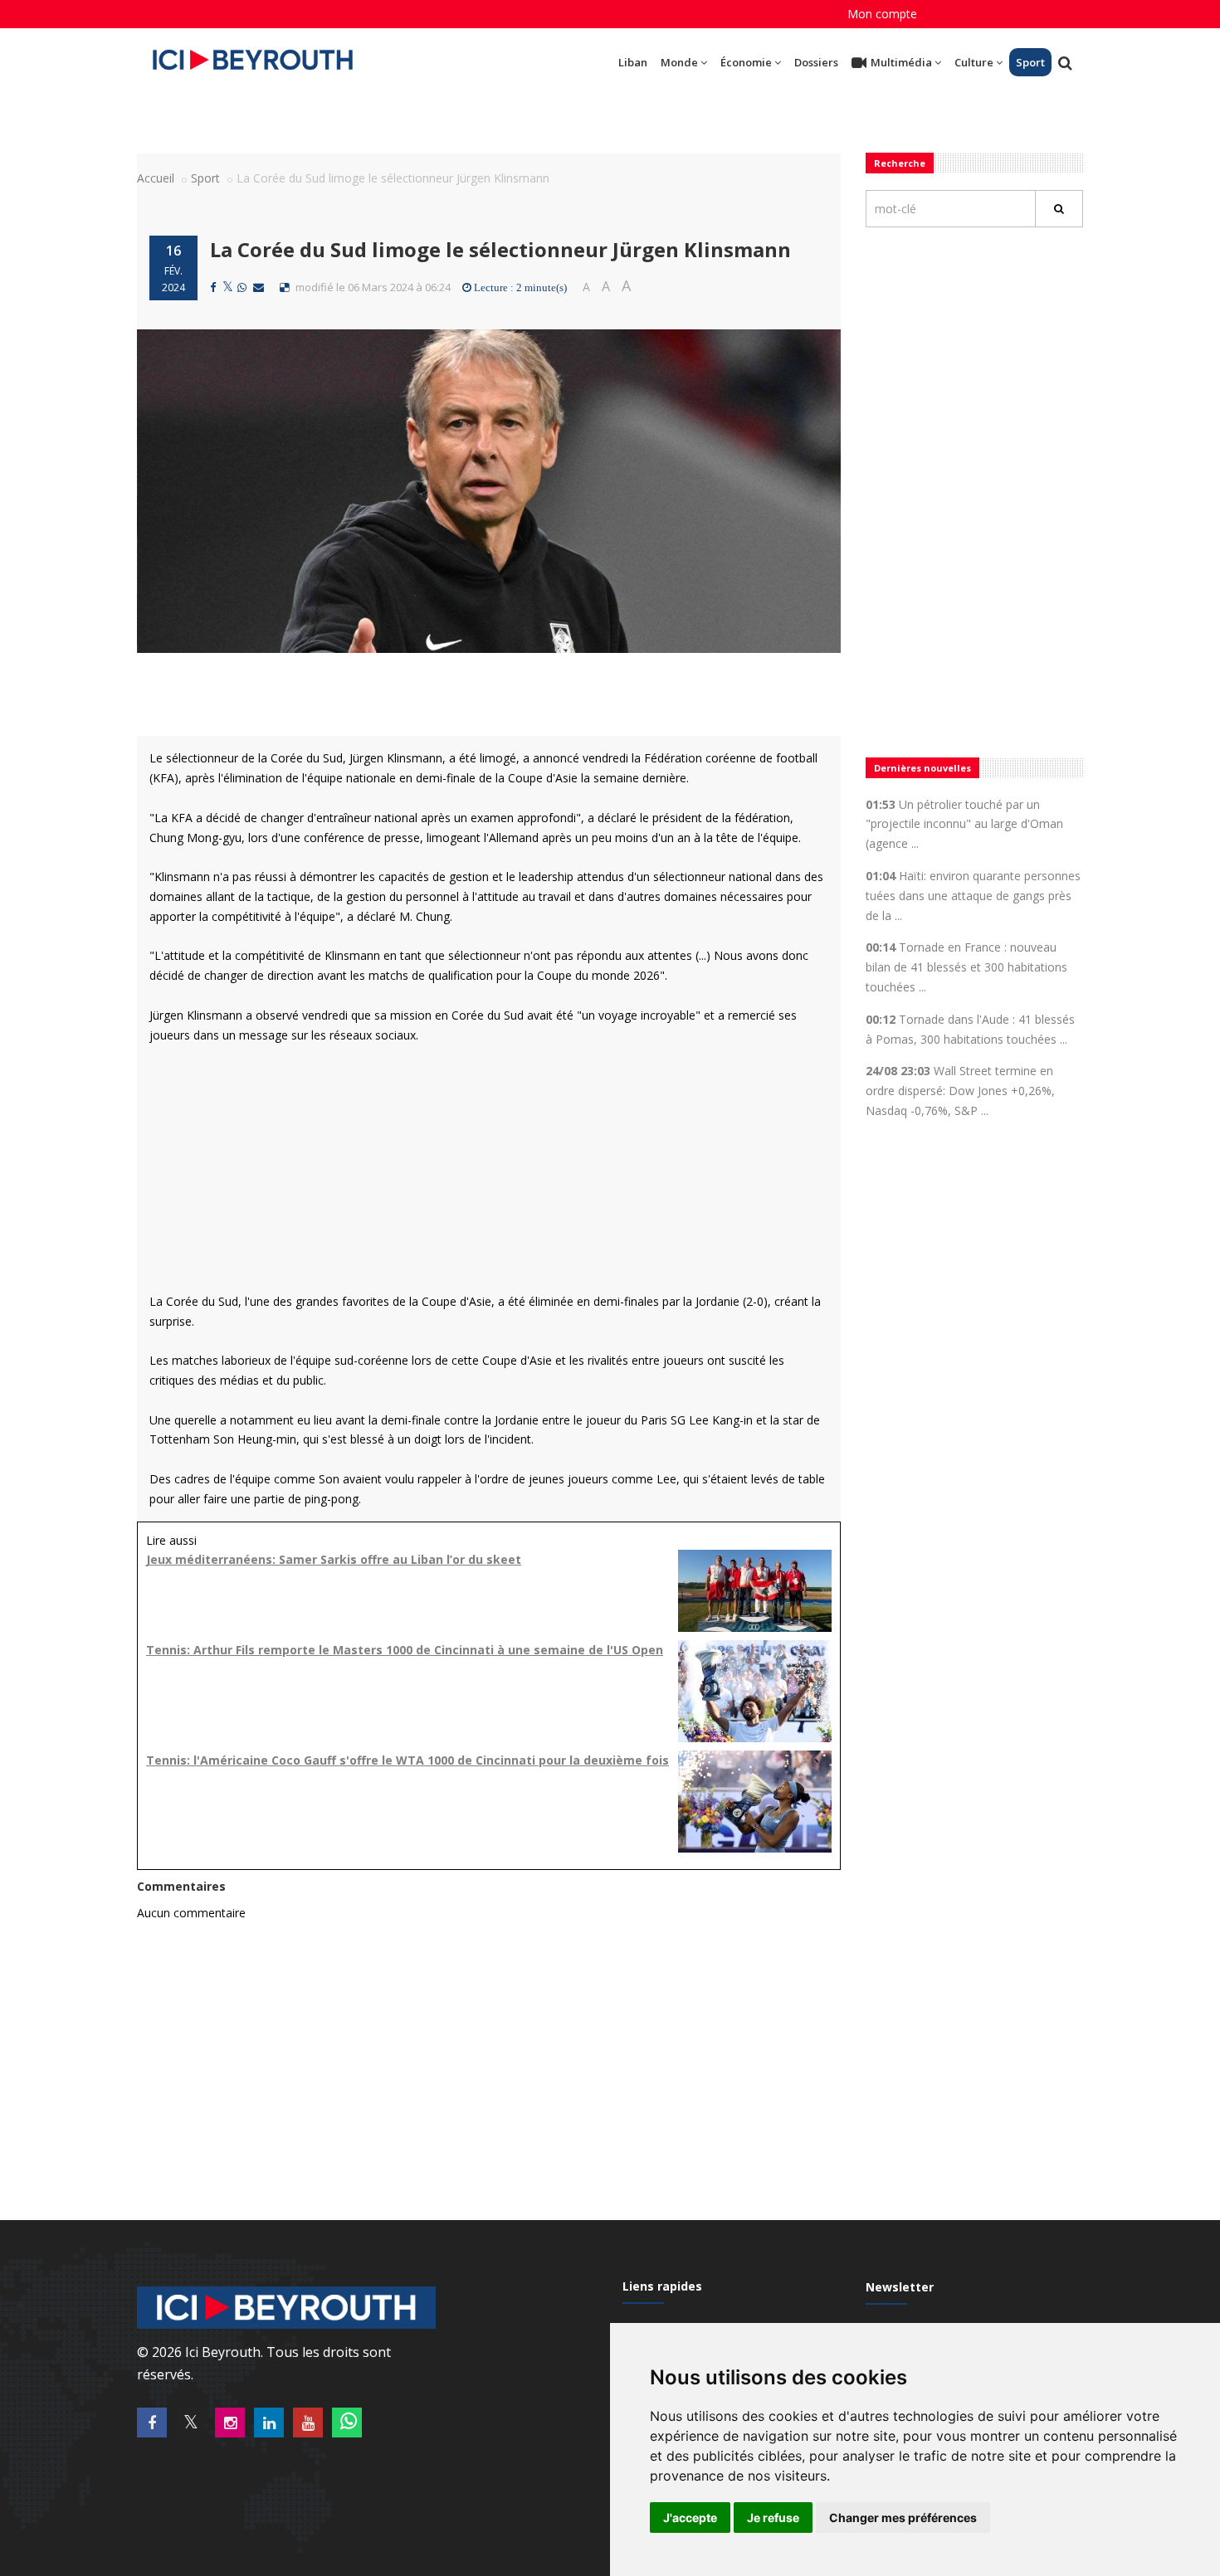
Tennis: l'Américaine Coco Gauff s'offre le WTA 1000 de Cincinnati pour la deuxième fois (407, 1760)
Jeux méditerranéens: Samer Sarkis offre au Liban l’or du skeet (334, 1559)
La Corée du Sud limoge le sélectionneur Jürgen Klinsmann (500, 249)
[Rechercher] (1059, 209)
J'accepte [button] (690, 2518)
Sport (1030, 62)
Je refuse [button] (773, 2518)
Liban (633, 62)
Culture (974, 62)
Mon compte (882, 14)
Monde (679, 62)
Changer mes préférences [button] (903, 2518)
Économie (746, 62)
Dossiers (816, 62)
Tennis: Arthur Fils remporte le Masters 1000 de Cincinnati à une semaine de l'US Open (405, 1650)
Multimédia (901, 62)
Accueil (156, 178)
